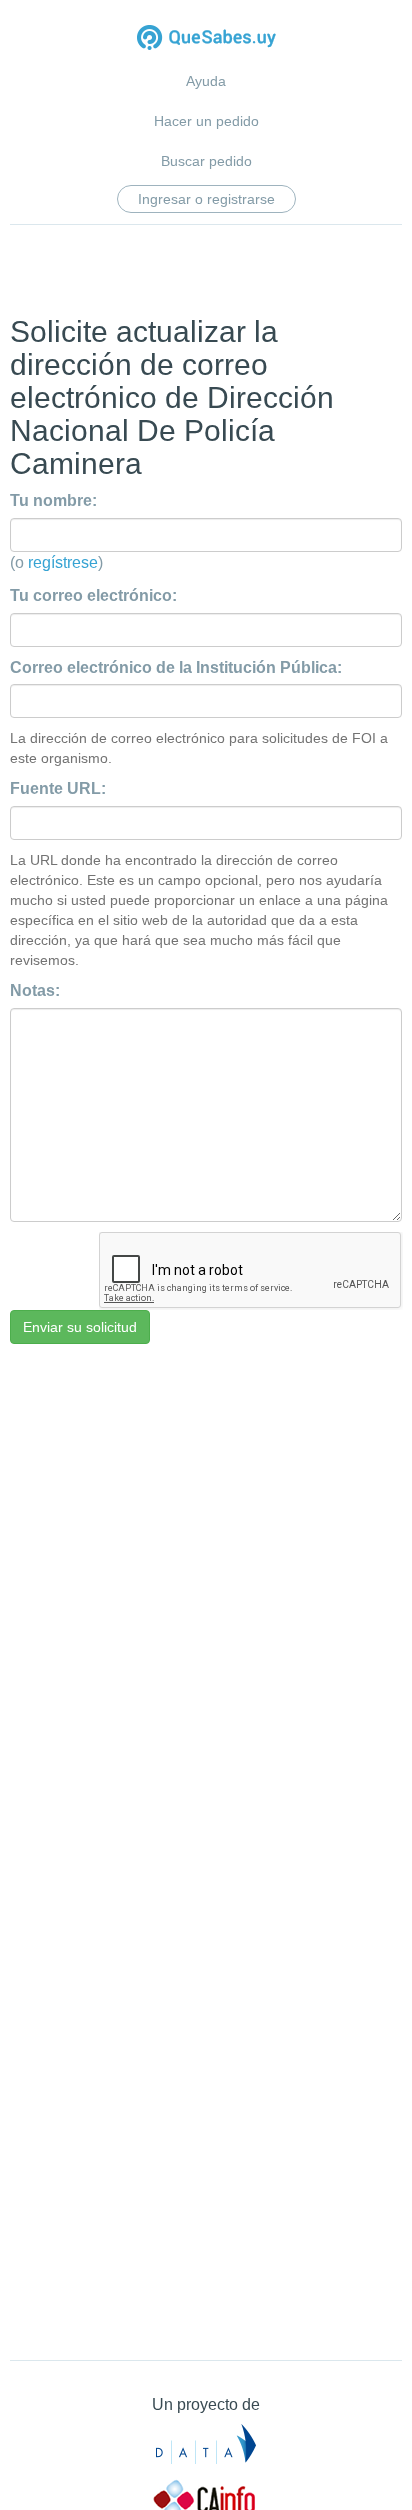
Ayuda (206, 81)
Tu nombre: (53, 500)
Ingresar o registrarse (206, 199)
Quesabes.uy (206, 39)
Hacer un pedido (206, 121)
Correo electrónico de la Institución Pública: (176, 667)
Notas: (35, 990)
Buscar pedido (206, 161)
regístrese (63, 562)
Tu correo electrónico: (93, 595)
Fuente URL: (58, 788)
